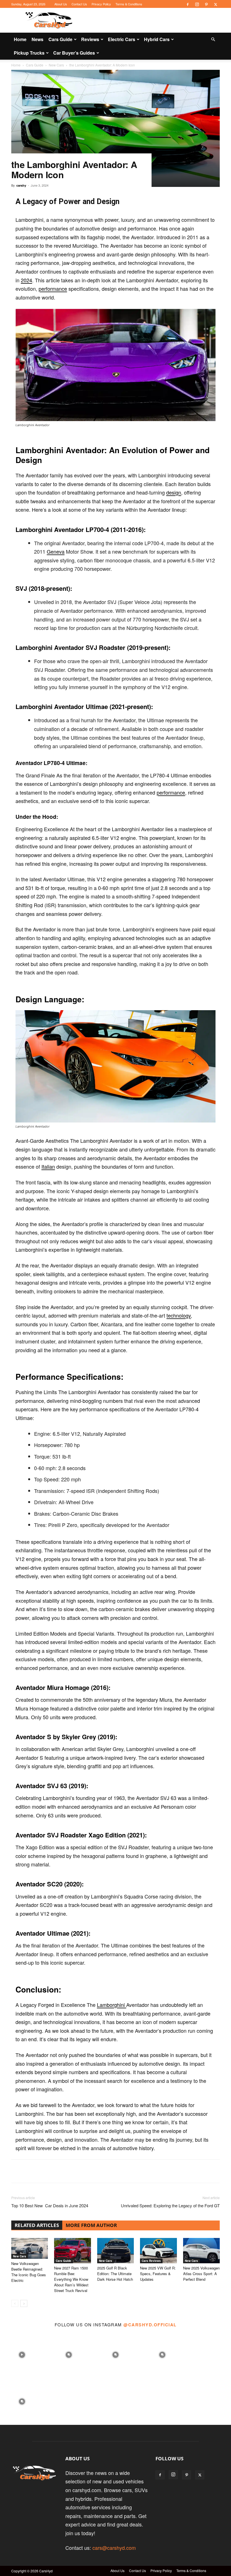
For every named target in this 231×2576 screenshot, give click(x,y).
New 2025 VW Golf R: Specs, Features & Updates (158, 2274)
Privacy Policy (101, 4)
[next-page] (24, 2303)
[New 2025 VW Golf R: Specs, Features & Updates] (158, 2251)
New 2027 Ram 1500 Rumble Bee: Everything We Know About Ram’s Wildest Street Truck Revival (71, 2279)
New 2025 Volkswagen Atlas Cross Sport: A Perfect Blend (201, 2274)
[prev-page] (15, 2303)
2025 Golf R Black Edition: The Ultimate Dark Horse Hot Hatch (115, 2274)
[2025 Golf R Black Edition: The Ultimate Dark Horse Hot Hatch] (115, 2251)
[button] (213, 39)
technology (179, 1315)
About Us (61, 4)
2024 (26, 280)
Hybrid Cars (157, 39)
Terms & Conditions (129, 4)
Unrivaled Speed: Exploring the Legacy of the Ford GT (170, 2205)
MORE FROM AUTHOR (91, 2225)
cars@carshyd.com (114, 2548)
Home (20, 39)
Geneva (56, 551)
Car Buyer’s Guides (74, 53)
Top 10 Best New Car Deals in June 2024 (50, 2205)
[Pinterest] (206, 4)
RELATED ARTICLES (37, 2225)
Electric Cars (122, 39)
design (174, 492)
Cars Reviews (151, 2261)
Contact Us (79, 4)
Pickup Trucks (29, 53)
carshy (21, 185)
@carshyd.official (150, 2325)
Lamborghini (112, 2005)
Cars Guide (60, 39)
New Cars (20, 2256)
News (37, 39)
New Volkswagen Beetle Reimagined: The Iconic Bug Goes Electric (29, 2272)
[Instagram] (197, 4)
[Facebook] (188, 4)
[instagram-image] (22, 2353)
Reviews (90, 39)
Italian (48, 1166)
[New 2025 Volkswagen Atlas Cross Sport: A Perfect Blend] (201, 2251)
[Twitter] (216, 4)
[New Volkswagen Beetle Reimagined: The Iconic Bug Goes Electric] (30, 2248)
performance (53, 289)
